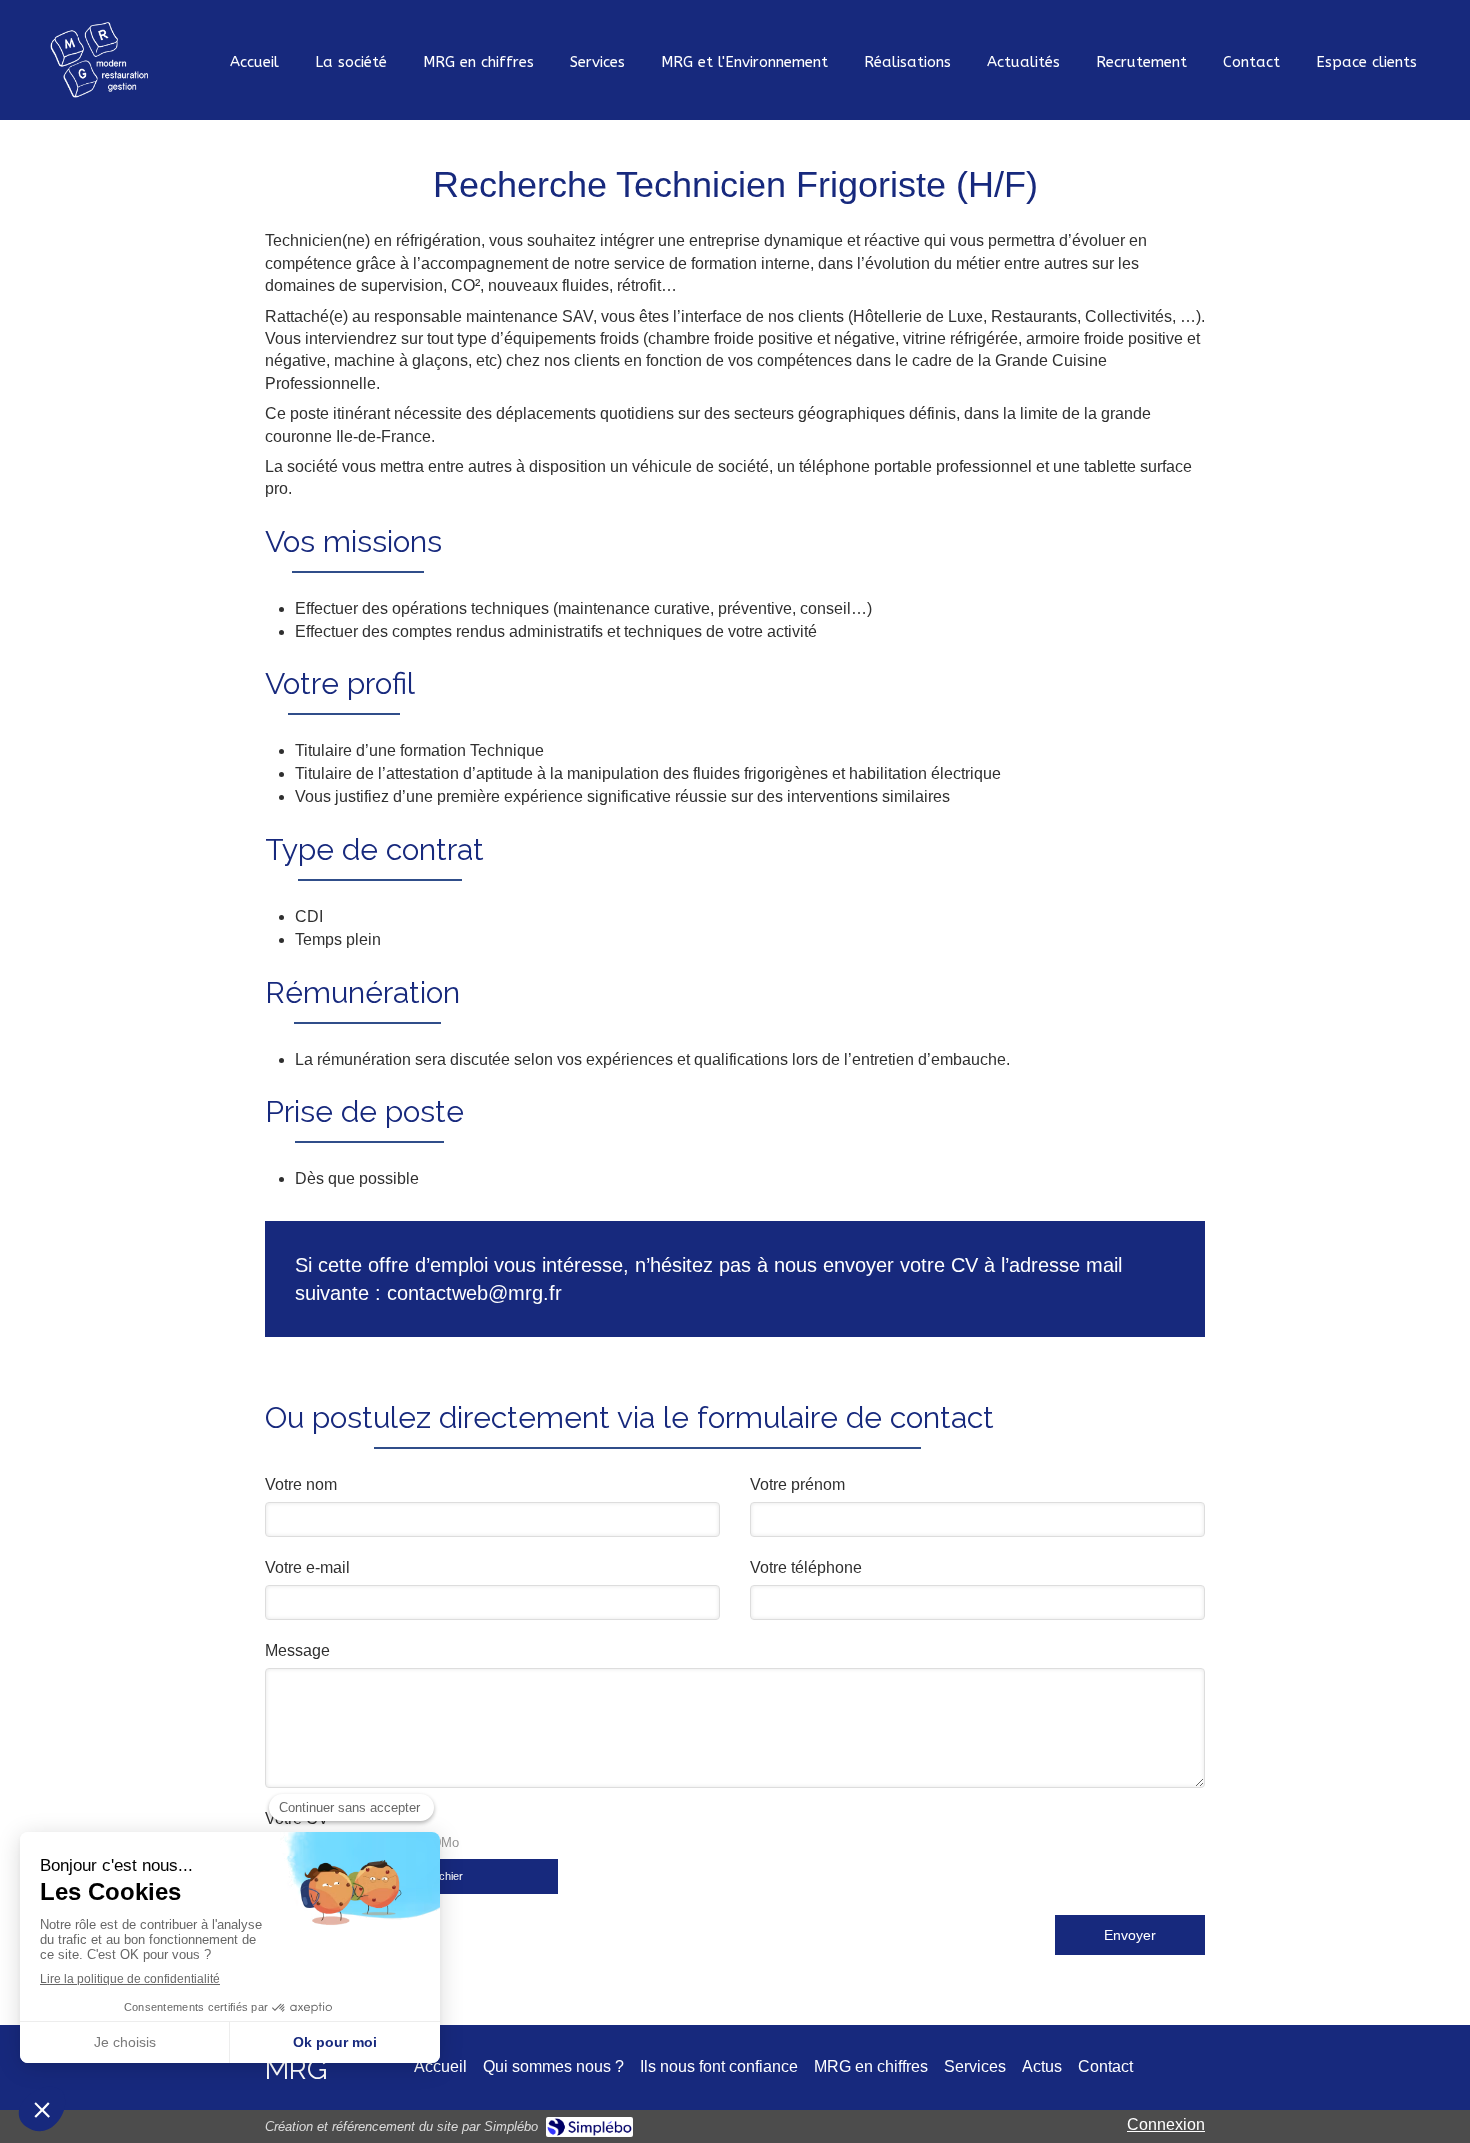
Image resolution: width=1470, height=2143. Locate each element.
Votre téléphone (806, 1567)
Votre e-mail (307, 1567)
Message (297, 1650)
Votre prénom (797, 1484)
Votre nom (301, 1484)
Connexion (1166, 2124)
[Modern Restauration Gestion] (99, 59)
